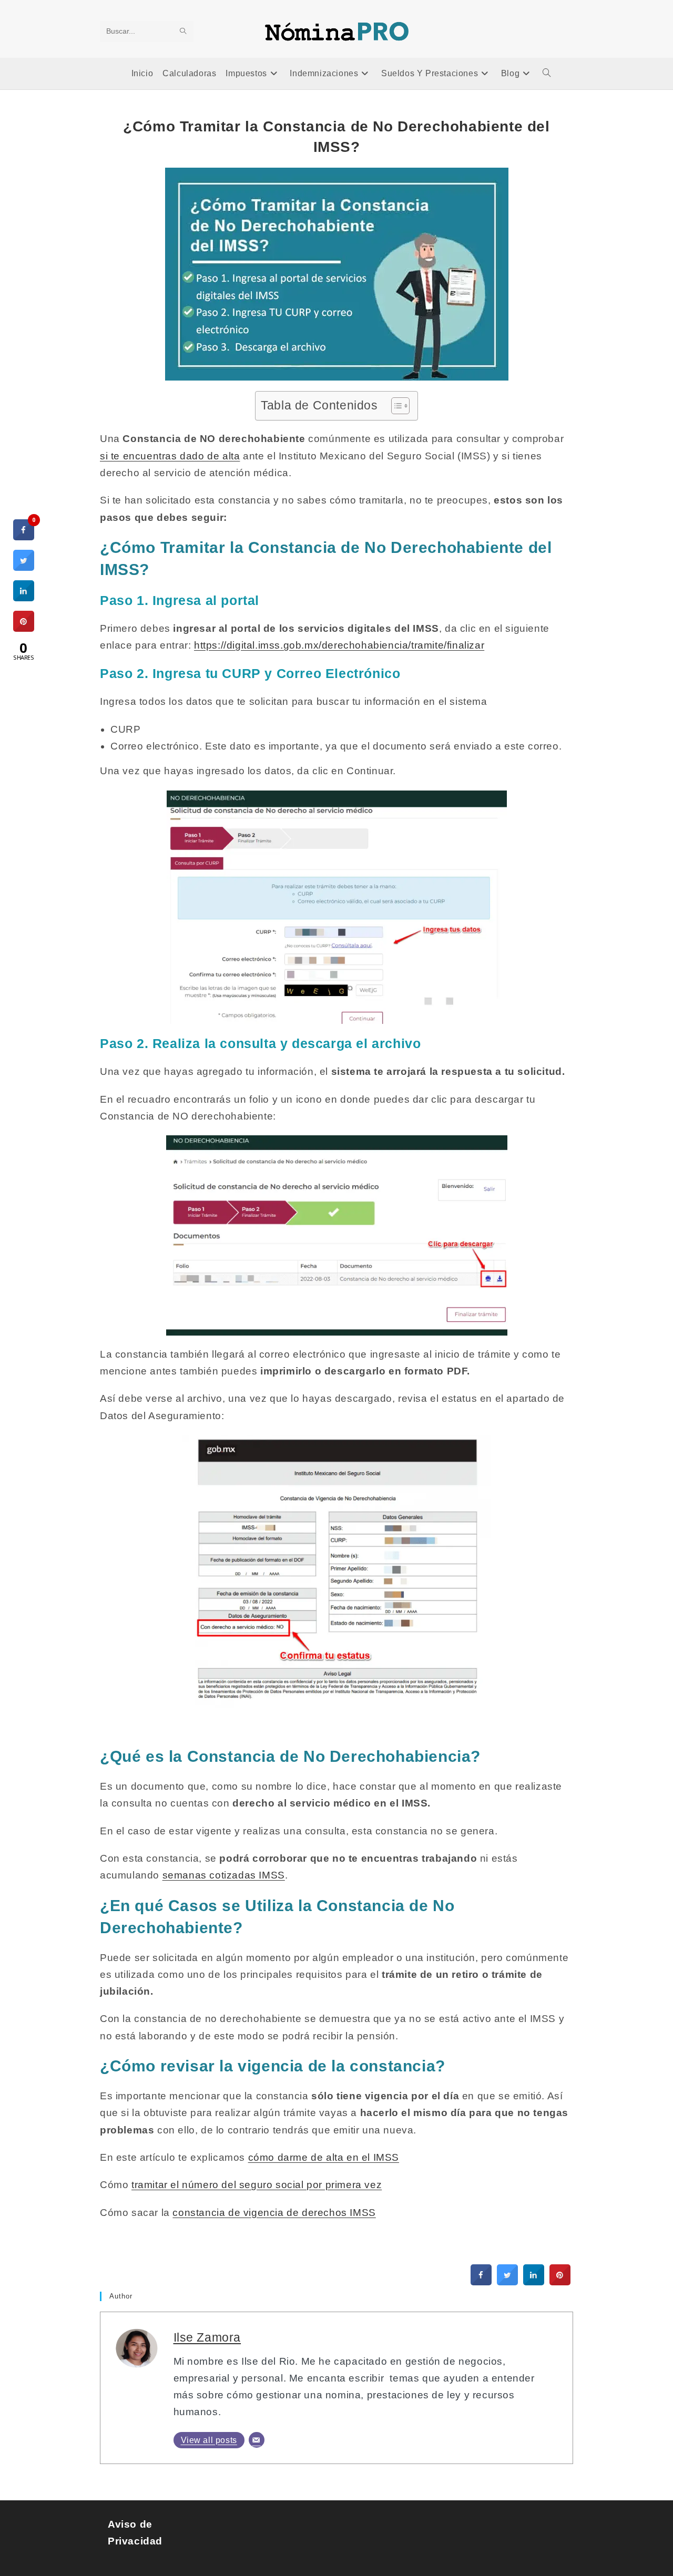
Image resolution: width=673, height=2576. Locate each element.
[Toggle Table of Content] (395, 406)
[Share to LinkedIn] (534, 2282)
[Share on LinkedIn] (24, 598)
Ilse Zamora (207, 2337)
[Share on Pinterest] (560, 2282)
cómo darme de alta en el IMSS (324, 2157)
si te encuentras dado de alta (170, 456)
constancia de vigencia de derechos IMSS (274, 2213)
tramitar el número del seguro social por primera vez (257, 2185)
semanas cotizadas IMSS (224, 1875)
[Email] (257, 2440)
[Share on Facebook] (481, 2282)
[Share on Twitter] (507, 2282)
